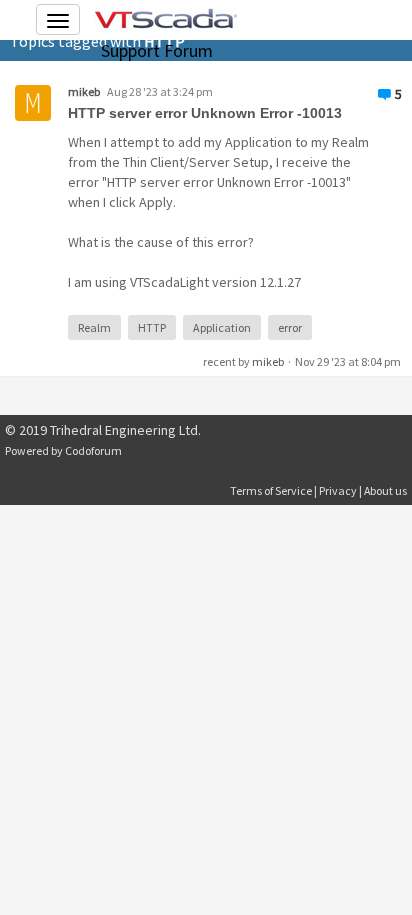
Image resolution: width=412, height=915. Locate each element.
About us (385, 490)
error (290, 327)
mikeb (84, 91)
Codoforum (93, 450)
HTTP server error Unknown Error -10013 (205, 113)
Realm (94, 327)
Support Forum (157, 50)
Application (222, 327)
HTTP (152, 327)
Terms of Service (271, 490)
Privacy (338, 490)
